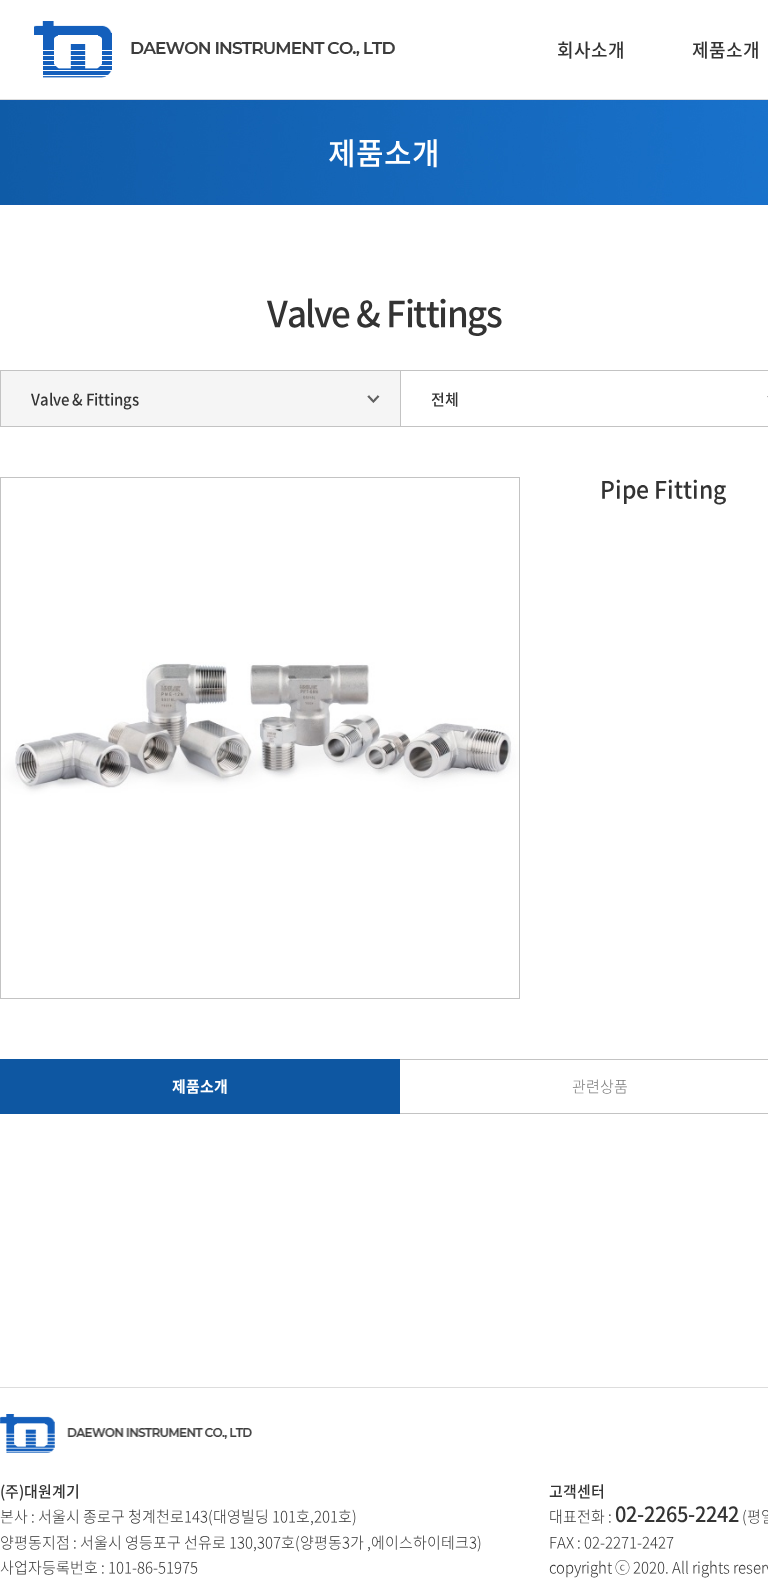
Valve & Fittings (85, 399)
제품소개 (200, 1086)
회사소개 (591, 49)
